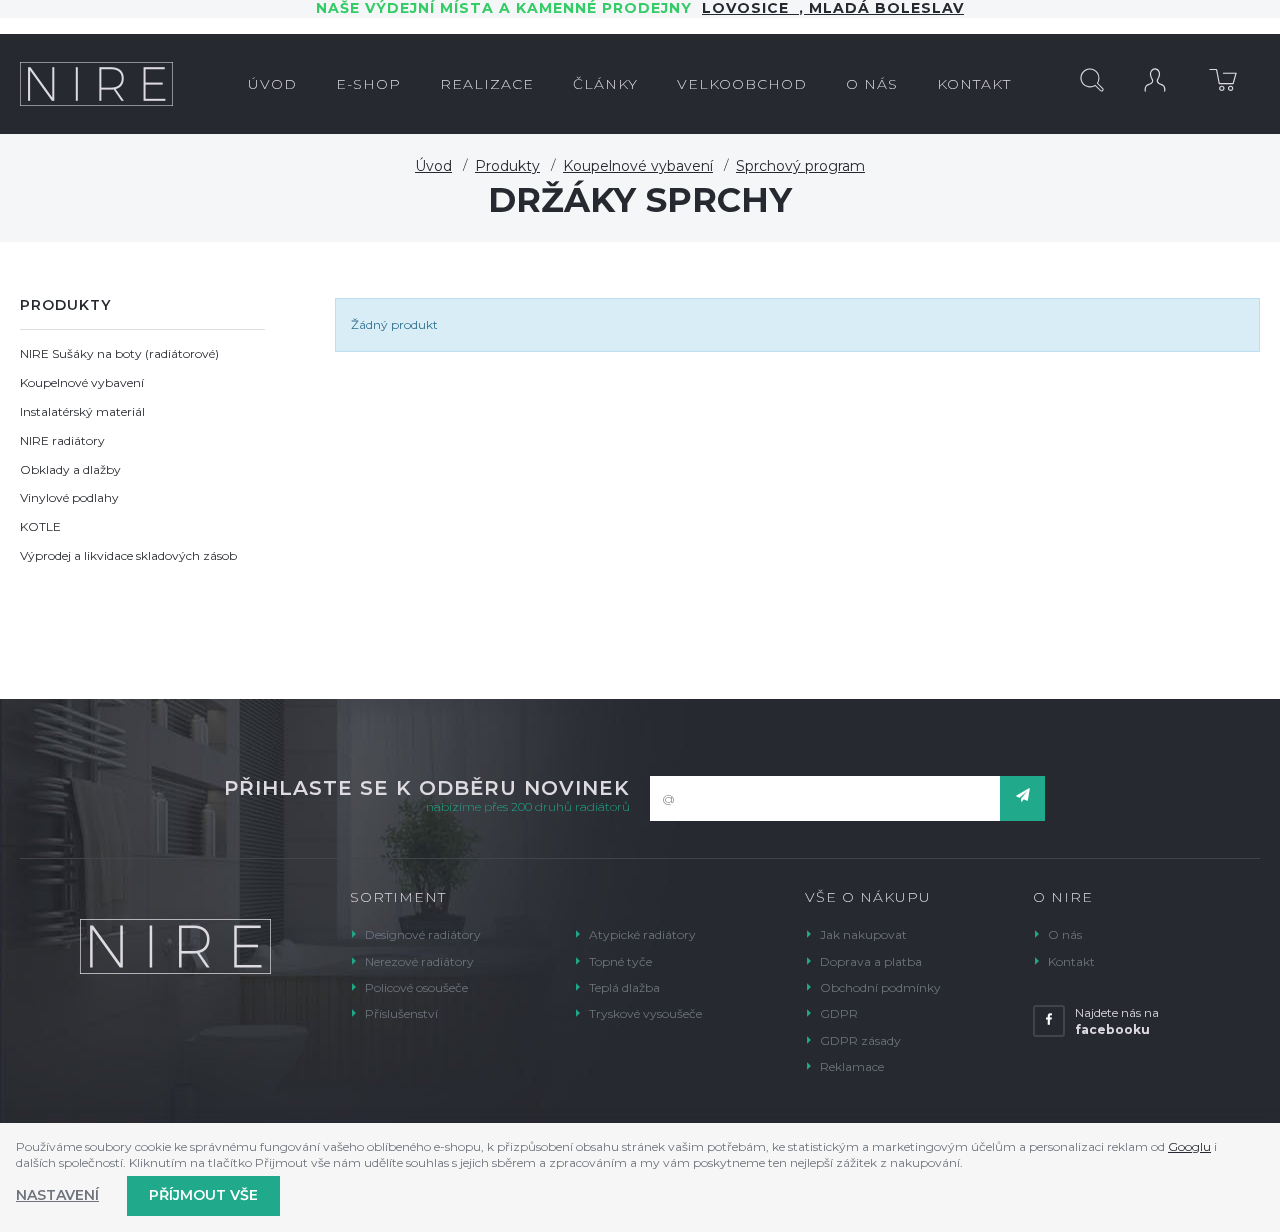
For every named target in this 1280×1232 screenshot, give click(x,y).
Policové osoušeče (416, 987)
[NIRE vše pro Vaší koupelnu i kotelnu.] (96, 84)
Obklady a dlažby (70, 469)
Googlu (1189, 1146)
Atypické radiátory (642, 934)
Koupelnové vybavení (638, 166)
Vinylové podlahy (69, 497)
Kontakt (1071, 961)
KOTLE (40, 526)
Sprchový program (800, 166)
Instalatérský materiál (82, 411)
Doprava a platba (871, 961)
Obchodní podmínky (880, 987)
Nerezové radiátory (419, 961)
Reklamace (852, 1066)
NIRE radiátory (62, 440)
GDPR (839, 1013)
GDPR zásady (860, 1040)
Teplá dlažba (624, 987)
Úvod (433, 166)
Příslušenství (401, 1013)
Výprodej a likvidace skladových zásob (128, 555)
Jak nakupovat (863, 934)
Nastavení (57, 1195)
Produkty (507, 166)
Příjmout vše (203, 1195)
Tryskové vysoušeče (645, 1013)
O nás (1065, 934)
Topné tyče (620, 961)
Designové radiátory (423, 934)
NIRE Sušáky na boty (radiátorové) (119, 353)
